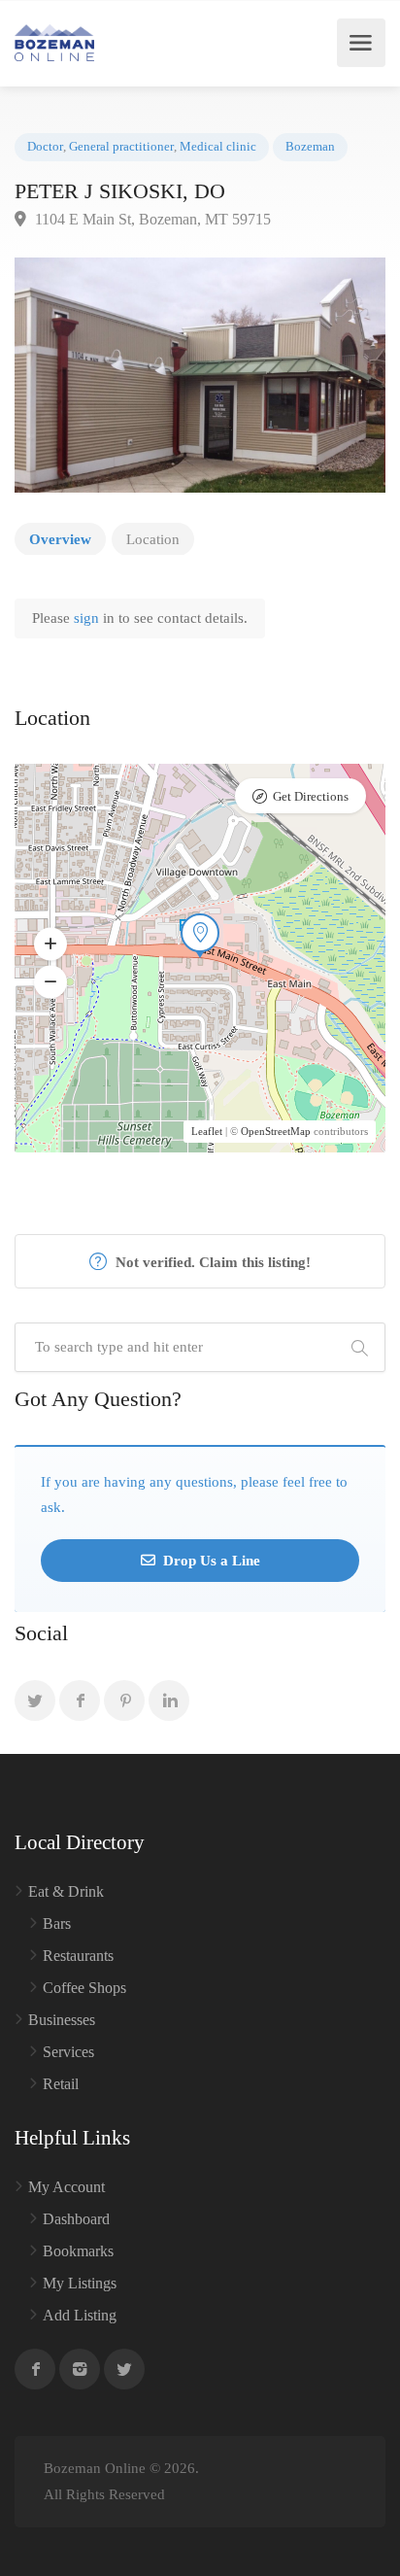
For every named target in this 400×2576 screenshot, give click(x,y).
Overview (60, 539)
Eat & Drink (66, 1891)
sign (88, 618)
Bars (57, 1923)
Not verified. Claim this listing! (211, 1262)
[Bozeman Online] (54, 43)
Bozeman (310, 147)
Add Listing (80, 2315)
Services (68, 2052)
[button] (50, 945)
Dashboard (76, 2219)
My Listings (80, 2283)
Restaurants (78, 1956)
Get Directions (311, 796)
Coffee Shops (84, 1988)
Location (153, 539)
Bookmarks (78, 2251)
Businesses (62, 2020)
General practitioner (121, 147)
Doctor (45, 147)
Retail (61, 2084)
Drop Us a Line (210, 1561)
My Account (67, 2187)
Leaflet (207, 1131)
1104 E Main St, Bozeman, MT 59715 (151, 219)
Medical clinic (218, 147)
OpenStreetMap (276, 1131)
